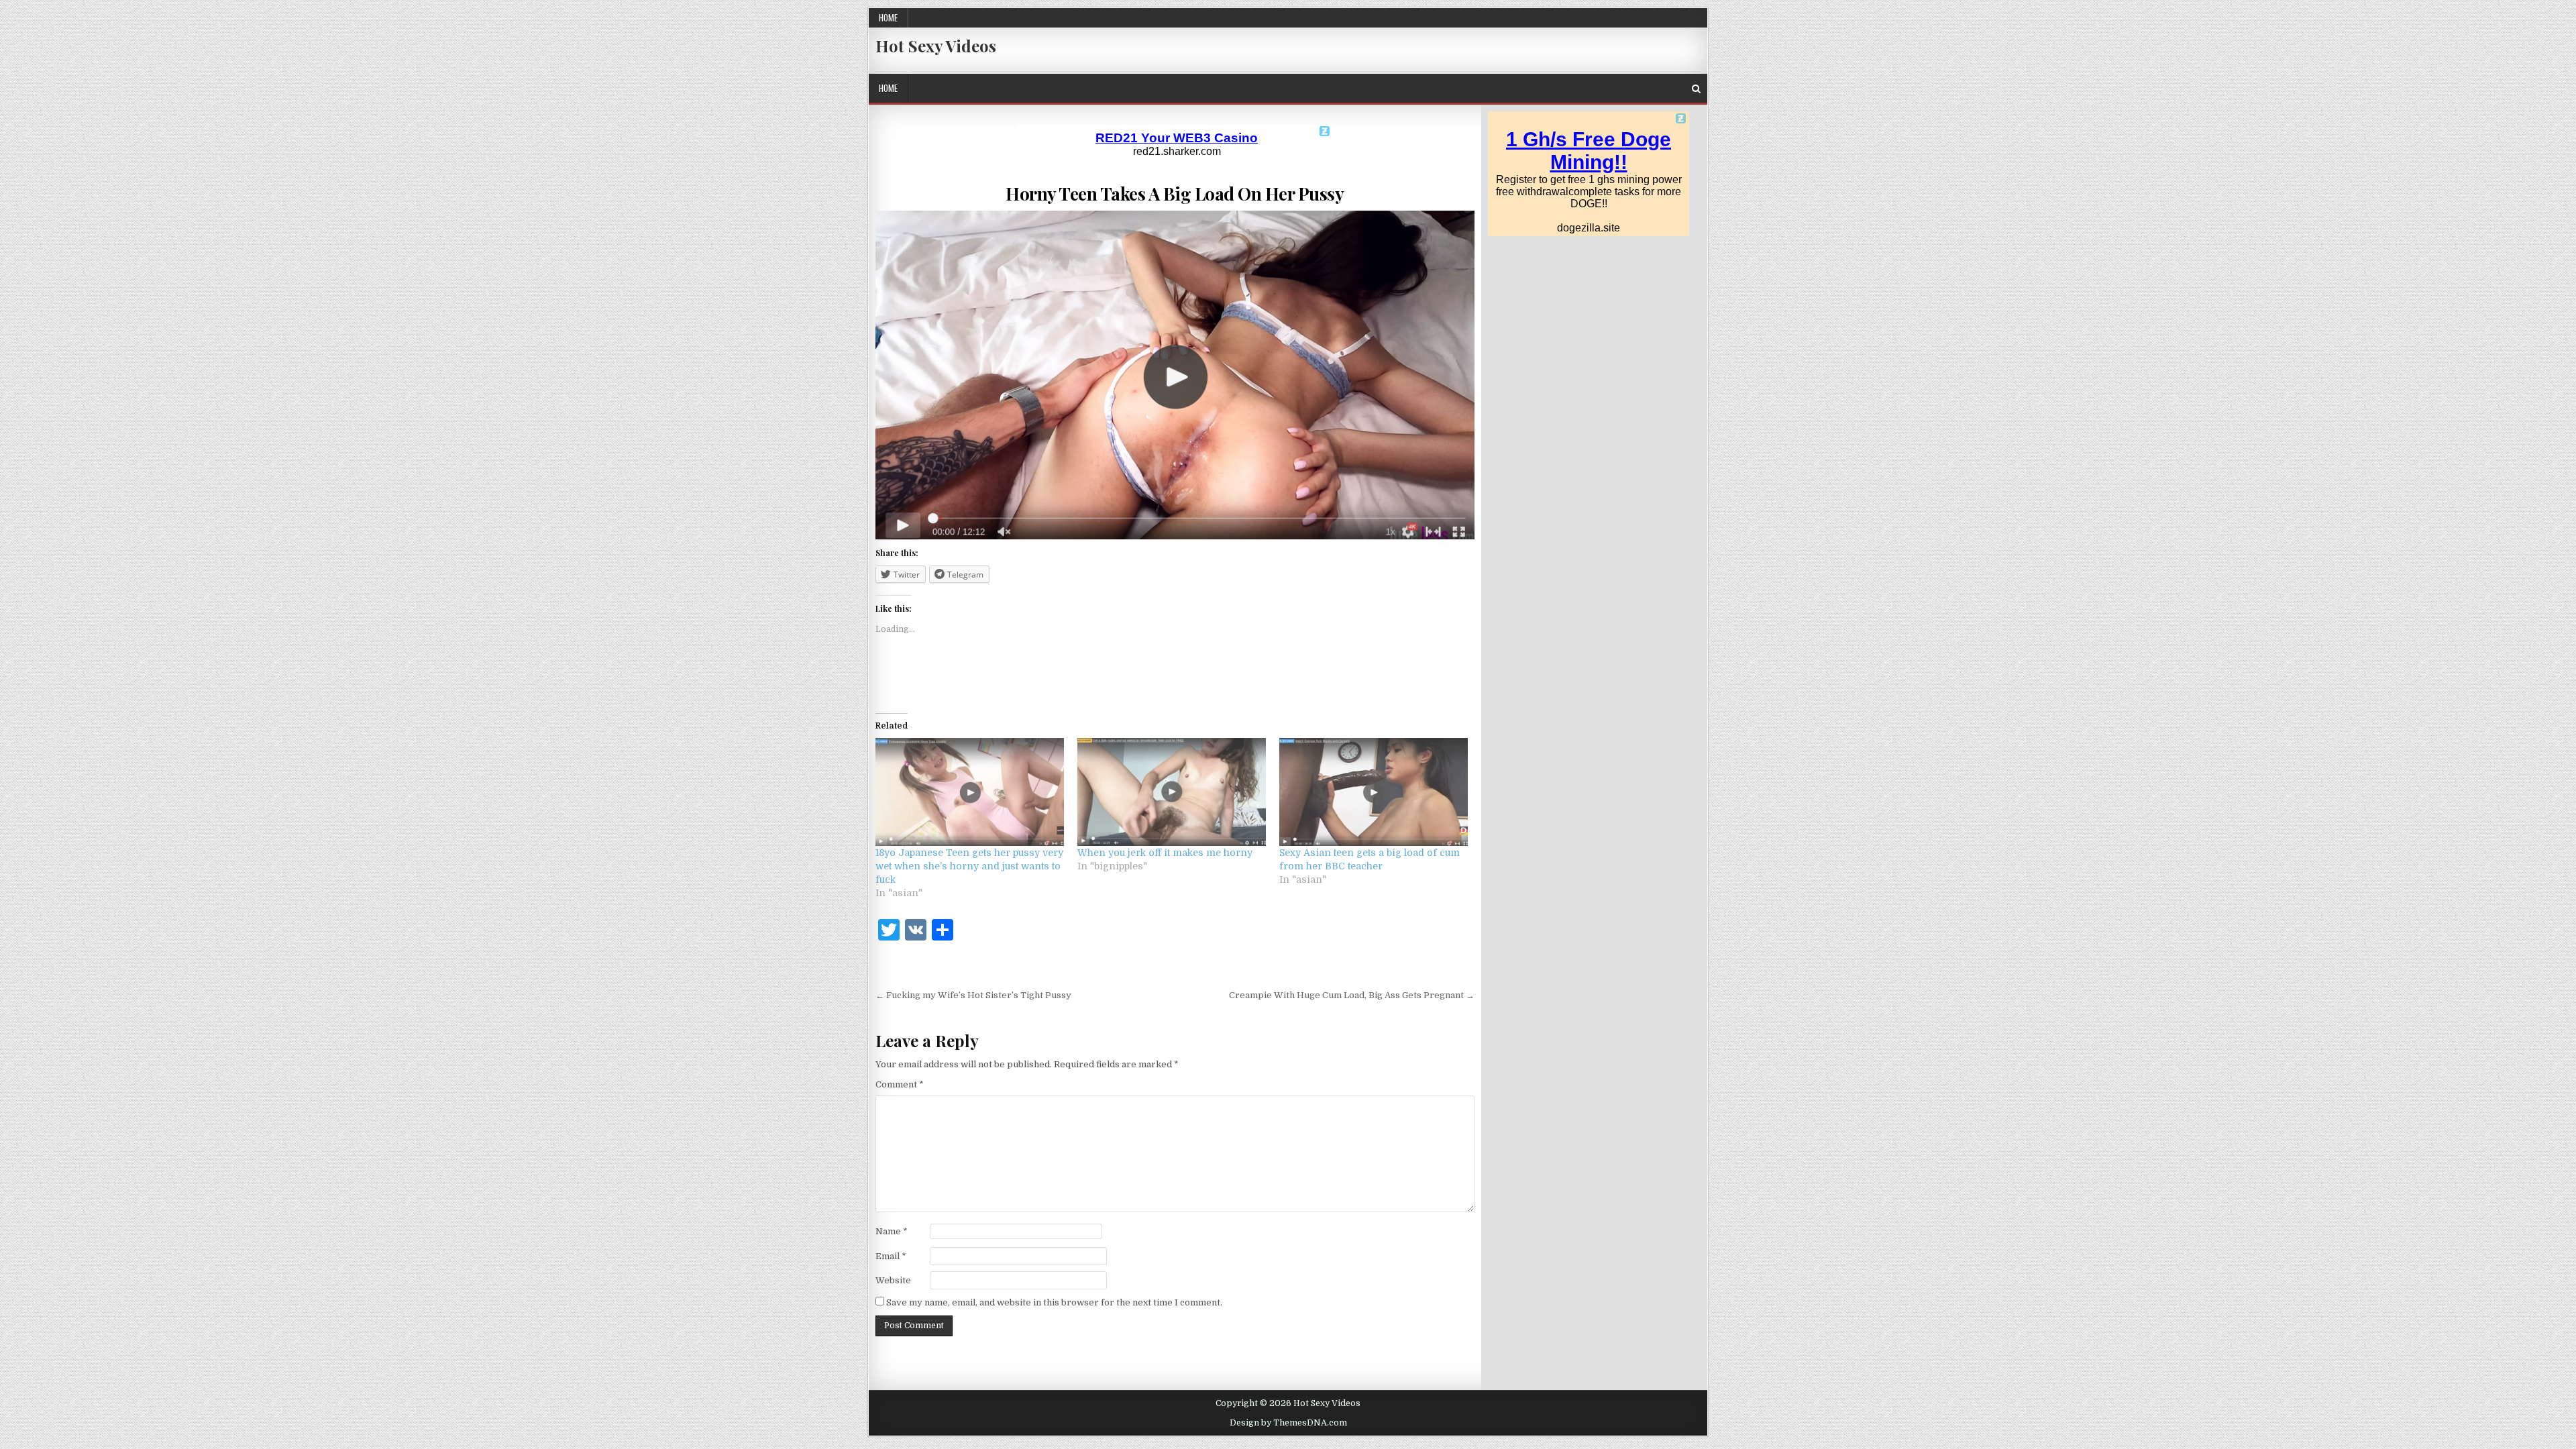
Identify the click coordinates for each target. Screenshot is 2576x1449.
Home (888, 17)
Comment (900, 1084)
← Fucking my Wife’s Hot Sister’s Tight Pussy (973, 995)
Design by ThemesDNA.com (1288, 1423)
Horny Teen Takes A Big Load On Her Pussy (1175, 194)
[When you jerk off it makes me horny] (1172, 792)
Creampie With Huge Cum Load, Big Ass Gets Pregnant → (1352, 995)
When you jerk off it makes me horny (1165, 853)
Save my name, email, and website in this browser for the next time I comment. (1054, 1302)
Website (893, 1280)
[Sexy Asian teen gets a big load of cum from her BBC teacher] (1374, 792)
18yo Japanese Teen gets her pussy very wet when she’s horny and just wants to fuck (969, 866)
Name (892, 1231)
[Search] (1696, 89)
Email (891, 1256)
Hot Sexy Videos (936, 46)
